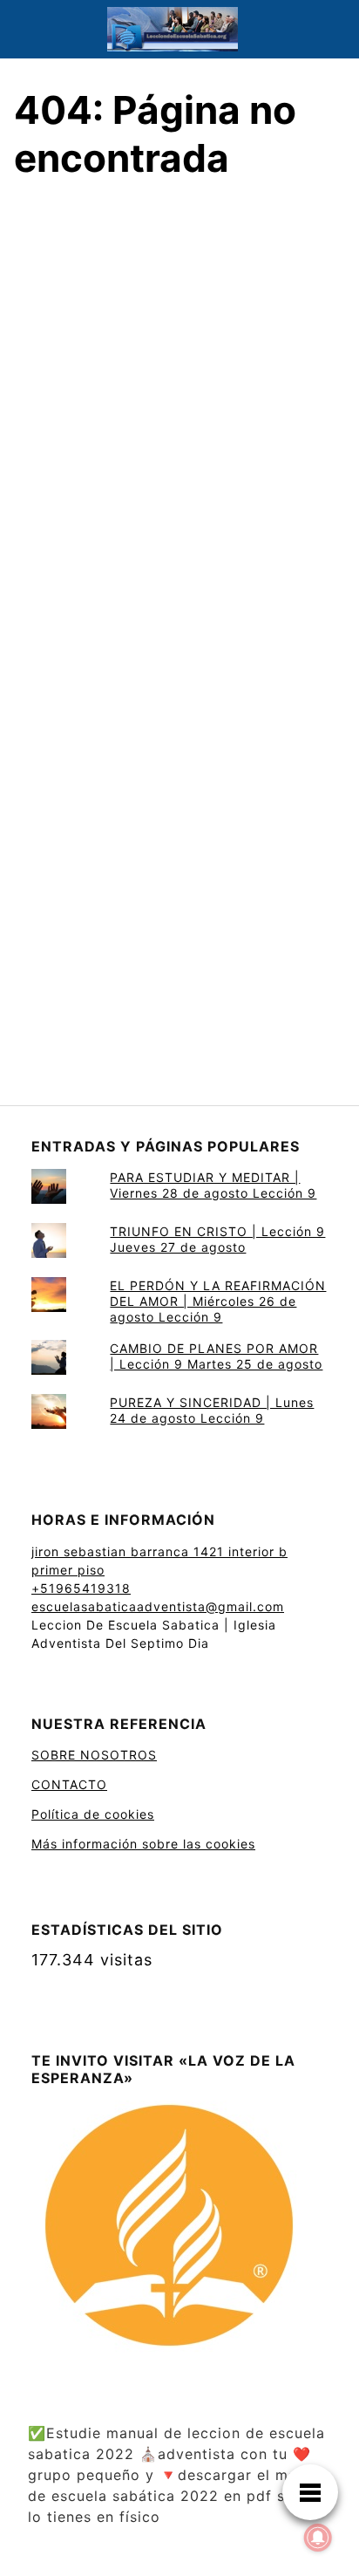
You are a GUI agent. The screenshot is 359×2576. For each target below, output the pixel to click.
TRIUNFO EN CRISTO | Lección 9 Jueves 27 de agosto (217, 1239)
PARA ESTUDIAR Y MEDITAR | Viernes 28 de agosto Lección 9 (213, 1185)
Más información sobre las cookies (143, 1844)
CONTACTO (69, 1784)
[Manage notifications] (318, 2538)
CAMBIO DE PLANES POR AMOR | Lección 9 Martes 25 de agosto (216, 1356)
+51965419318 (81, 1588)
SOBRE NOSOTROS (94, 1755)
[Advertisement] (179, 423)
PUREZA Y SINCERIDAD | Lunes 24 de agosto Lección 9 (212, 1410)
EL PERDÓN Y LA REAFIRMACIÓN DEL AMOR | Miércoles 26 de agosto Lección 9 (218, 1301)
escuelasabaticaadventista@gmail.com (158, 1606)
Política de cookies (93, 1814)
